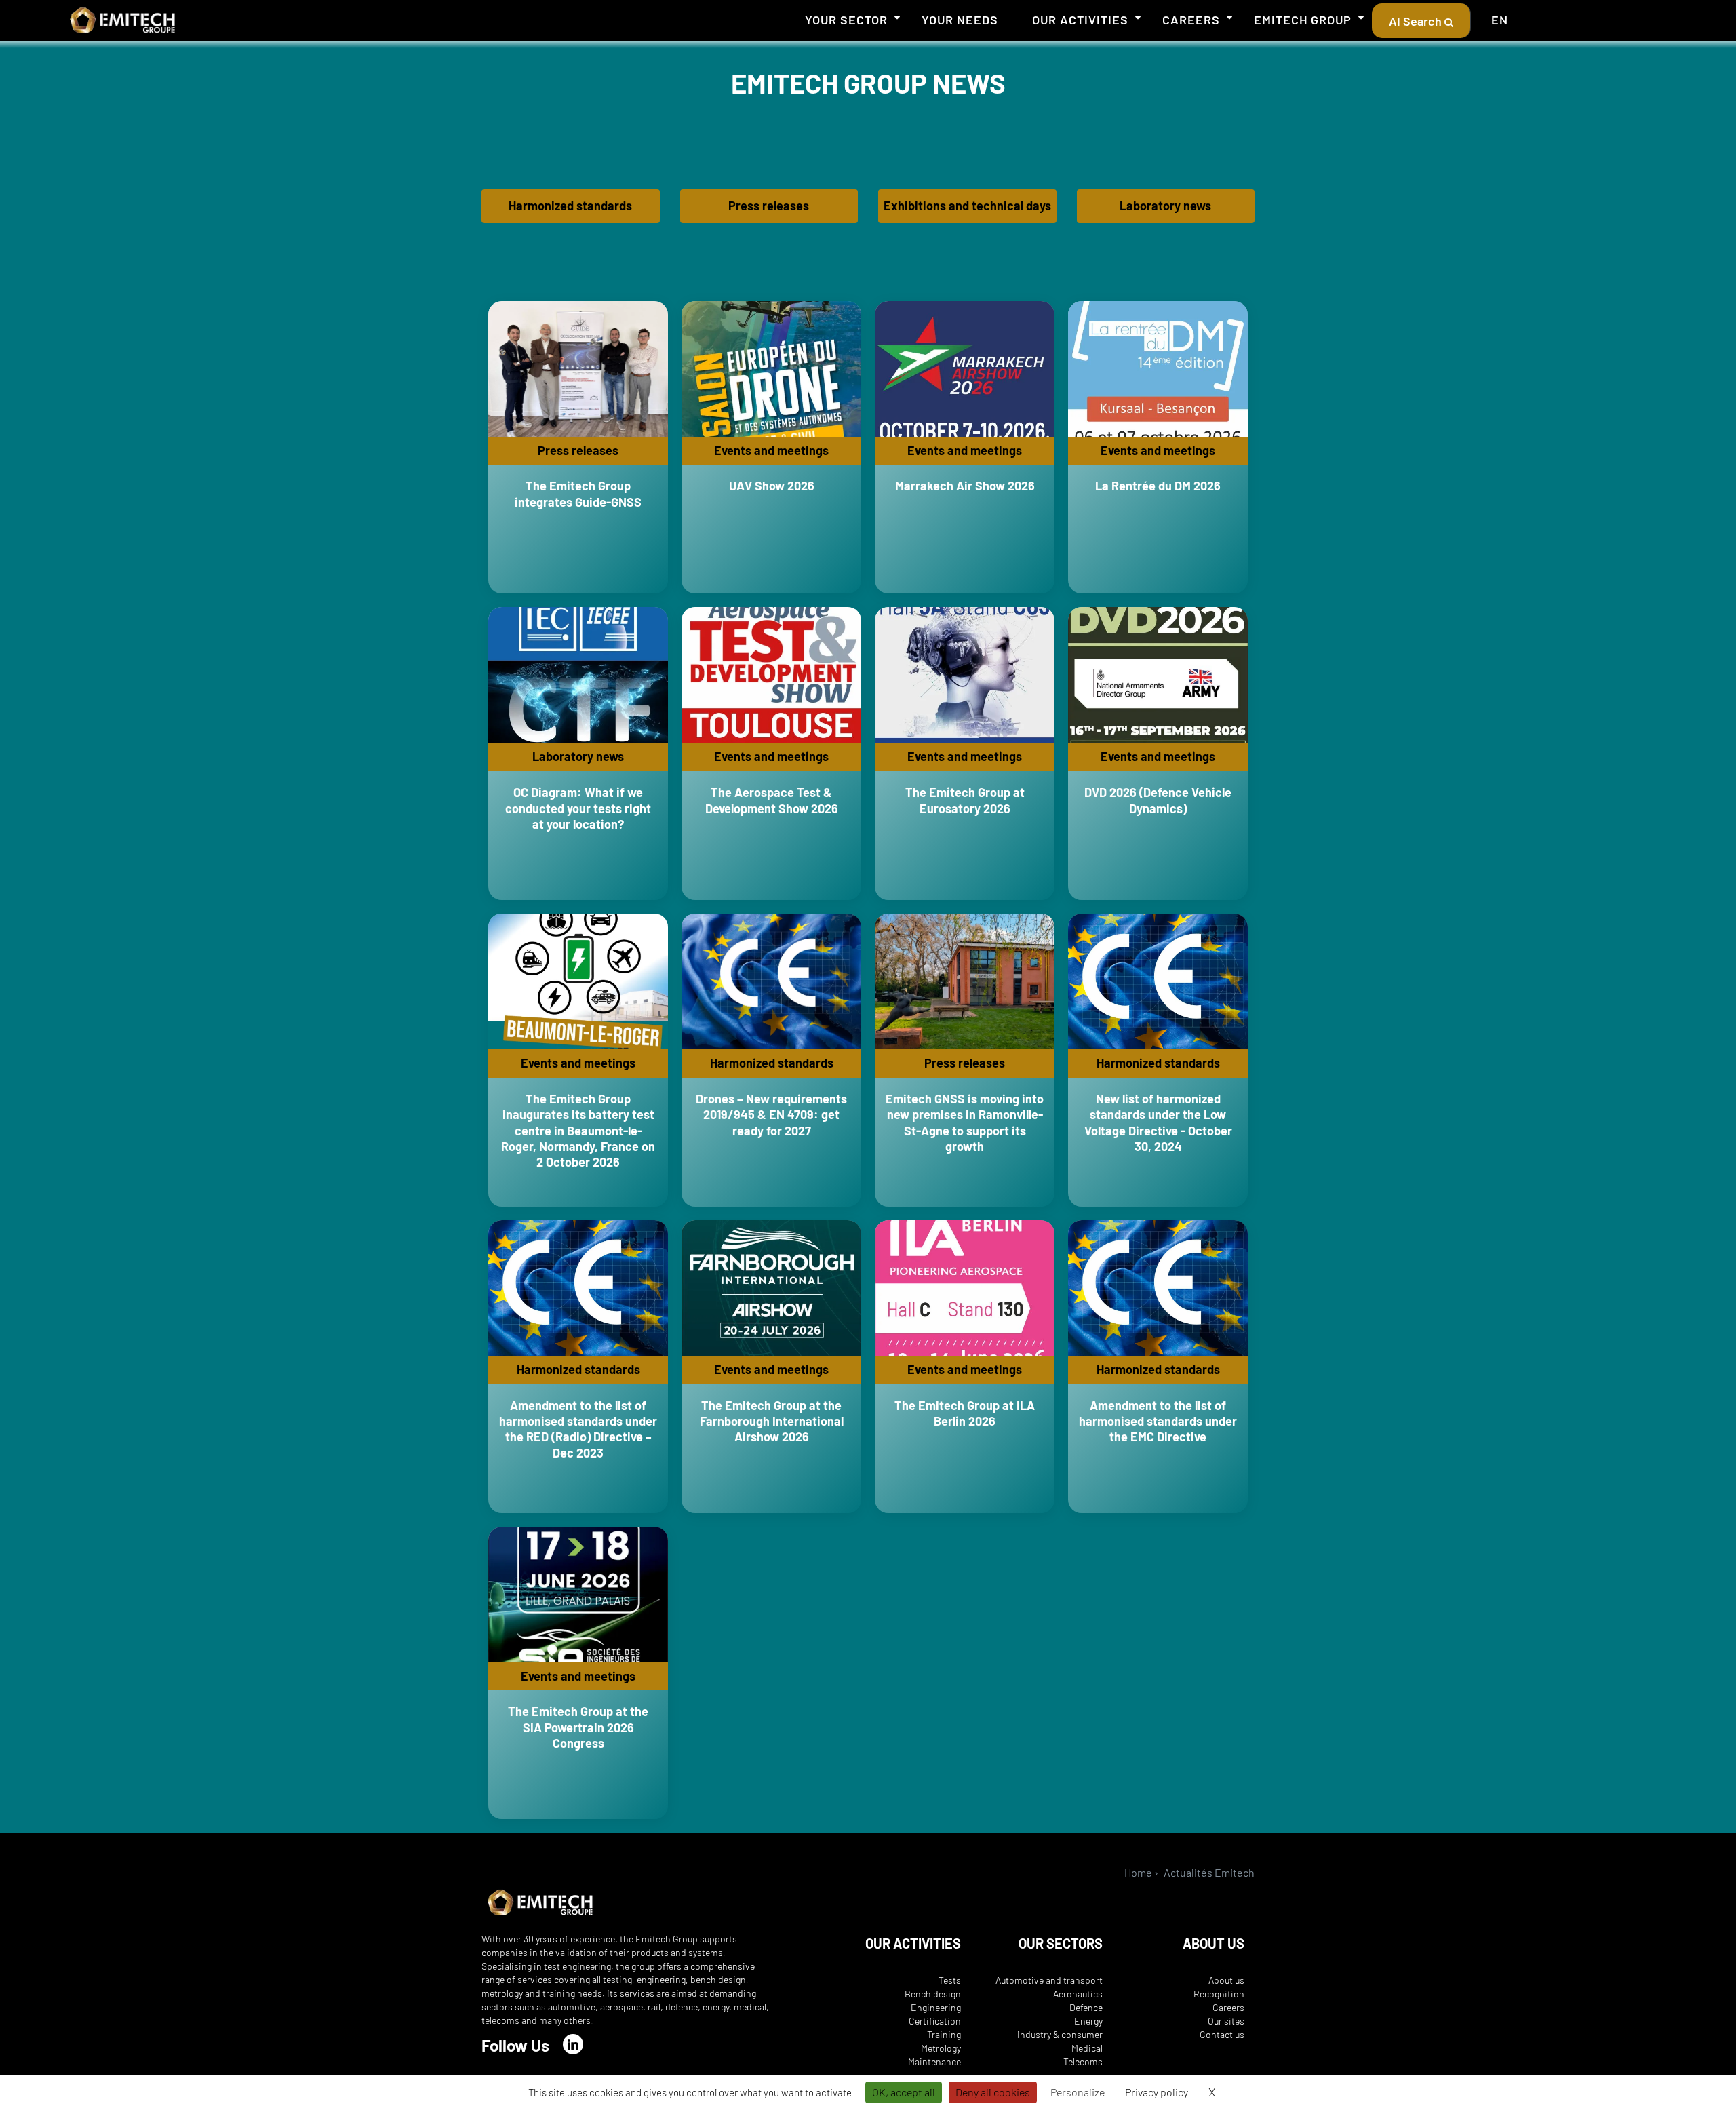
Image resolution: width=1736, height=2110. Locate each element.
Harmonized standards (570, 206)
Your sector (846, 20)
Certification (935, 2021)
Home (1138, 1872)
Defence (1086, 2007)
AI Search (1417, 21)
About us (1226, 1980)
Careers (1191, 20)
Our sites (1226, 2021)
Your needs (960, 20)
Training (944, 2034)
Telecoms (1083, 2062)
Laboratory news (1165, 206)
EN (1500, 20)
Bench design (933, 1994)
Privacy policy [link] (1157, 2092)
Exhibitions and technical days (967, 206)
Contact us (1222, 2034)
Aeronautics (1078, 1994)
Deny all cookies (993, 2092)
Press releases (769, 206)
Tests (950, 1980)
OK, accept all (904, 2092)
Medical (1087, 2048)
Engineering (936, 2007)
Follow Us (515, 2045)
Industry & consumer (1060, 2034)
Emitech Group (1303, 20)
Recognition (1219, 1994)
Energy (1088, 2021)
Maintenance (934, 2062)
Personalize (1078, 2092)
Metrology (941, 2048)
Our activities (1080, 20)
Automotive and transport (1049, 1980)
